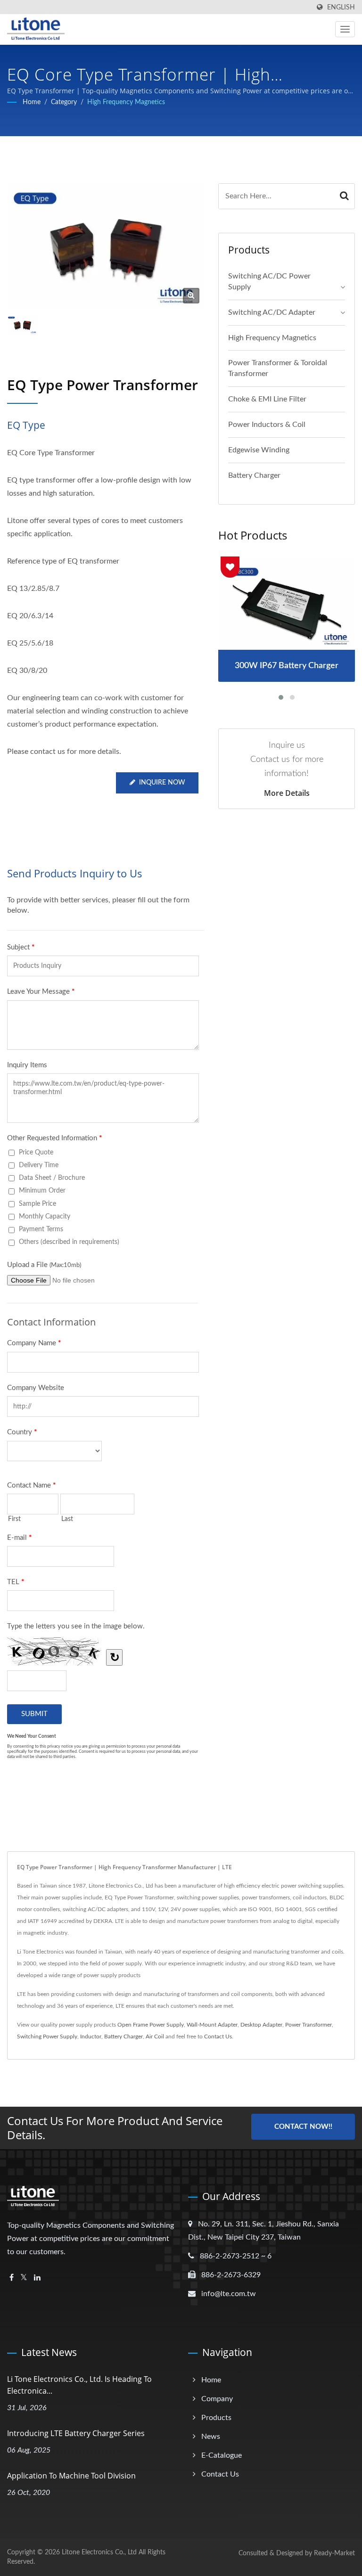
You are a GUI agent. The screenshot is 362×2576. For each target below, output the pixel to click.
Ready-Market (334, 2553)
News (211, 2437)
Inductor (91, 2036)
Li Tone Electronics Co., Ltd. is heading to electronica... (79, 2385)
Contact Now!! (303, 2127)
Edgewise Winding (259, 450)
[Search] (344, 196)
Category (64, 102)
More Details (287, 793)
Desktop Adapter (261, 2025)
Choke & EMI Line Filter (267, 399)
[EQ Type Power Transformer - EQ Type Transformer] (191, 296)
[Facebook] (12, 2278)
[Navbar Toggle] (345, 29)
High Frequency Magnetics (126, 102)
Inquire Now (162, 783)
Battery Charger (254, 475)
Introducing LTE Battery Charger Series (76, 2433)
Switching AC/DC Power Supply (269, 282)
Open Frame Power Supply (151, 2025)
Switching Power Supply (47, 2036)
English (341, 7)
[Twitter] (24, 2278)
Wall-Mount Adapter (212, 2025)
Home (32, 102)
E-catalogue (222, 2455)
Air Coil (155, 2036)
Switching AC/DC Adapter (272, 312)
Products (216, 2418)
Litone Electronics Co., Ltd (99, 2552)
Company (217, 2399)
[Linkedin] (37, 2278)
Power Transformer (309, 2025)
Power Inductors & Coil (267, 425)
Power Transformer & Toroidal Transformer (278, 368)
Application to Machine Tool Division (71, 2476)
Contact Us (218, 2036)
